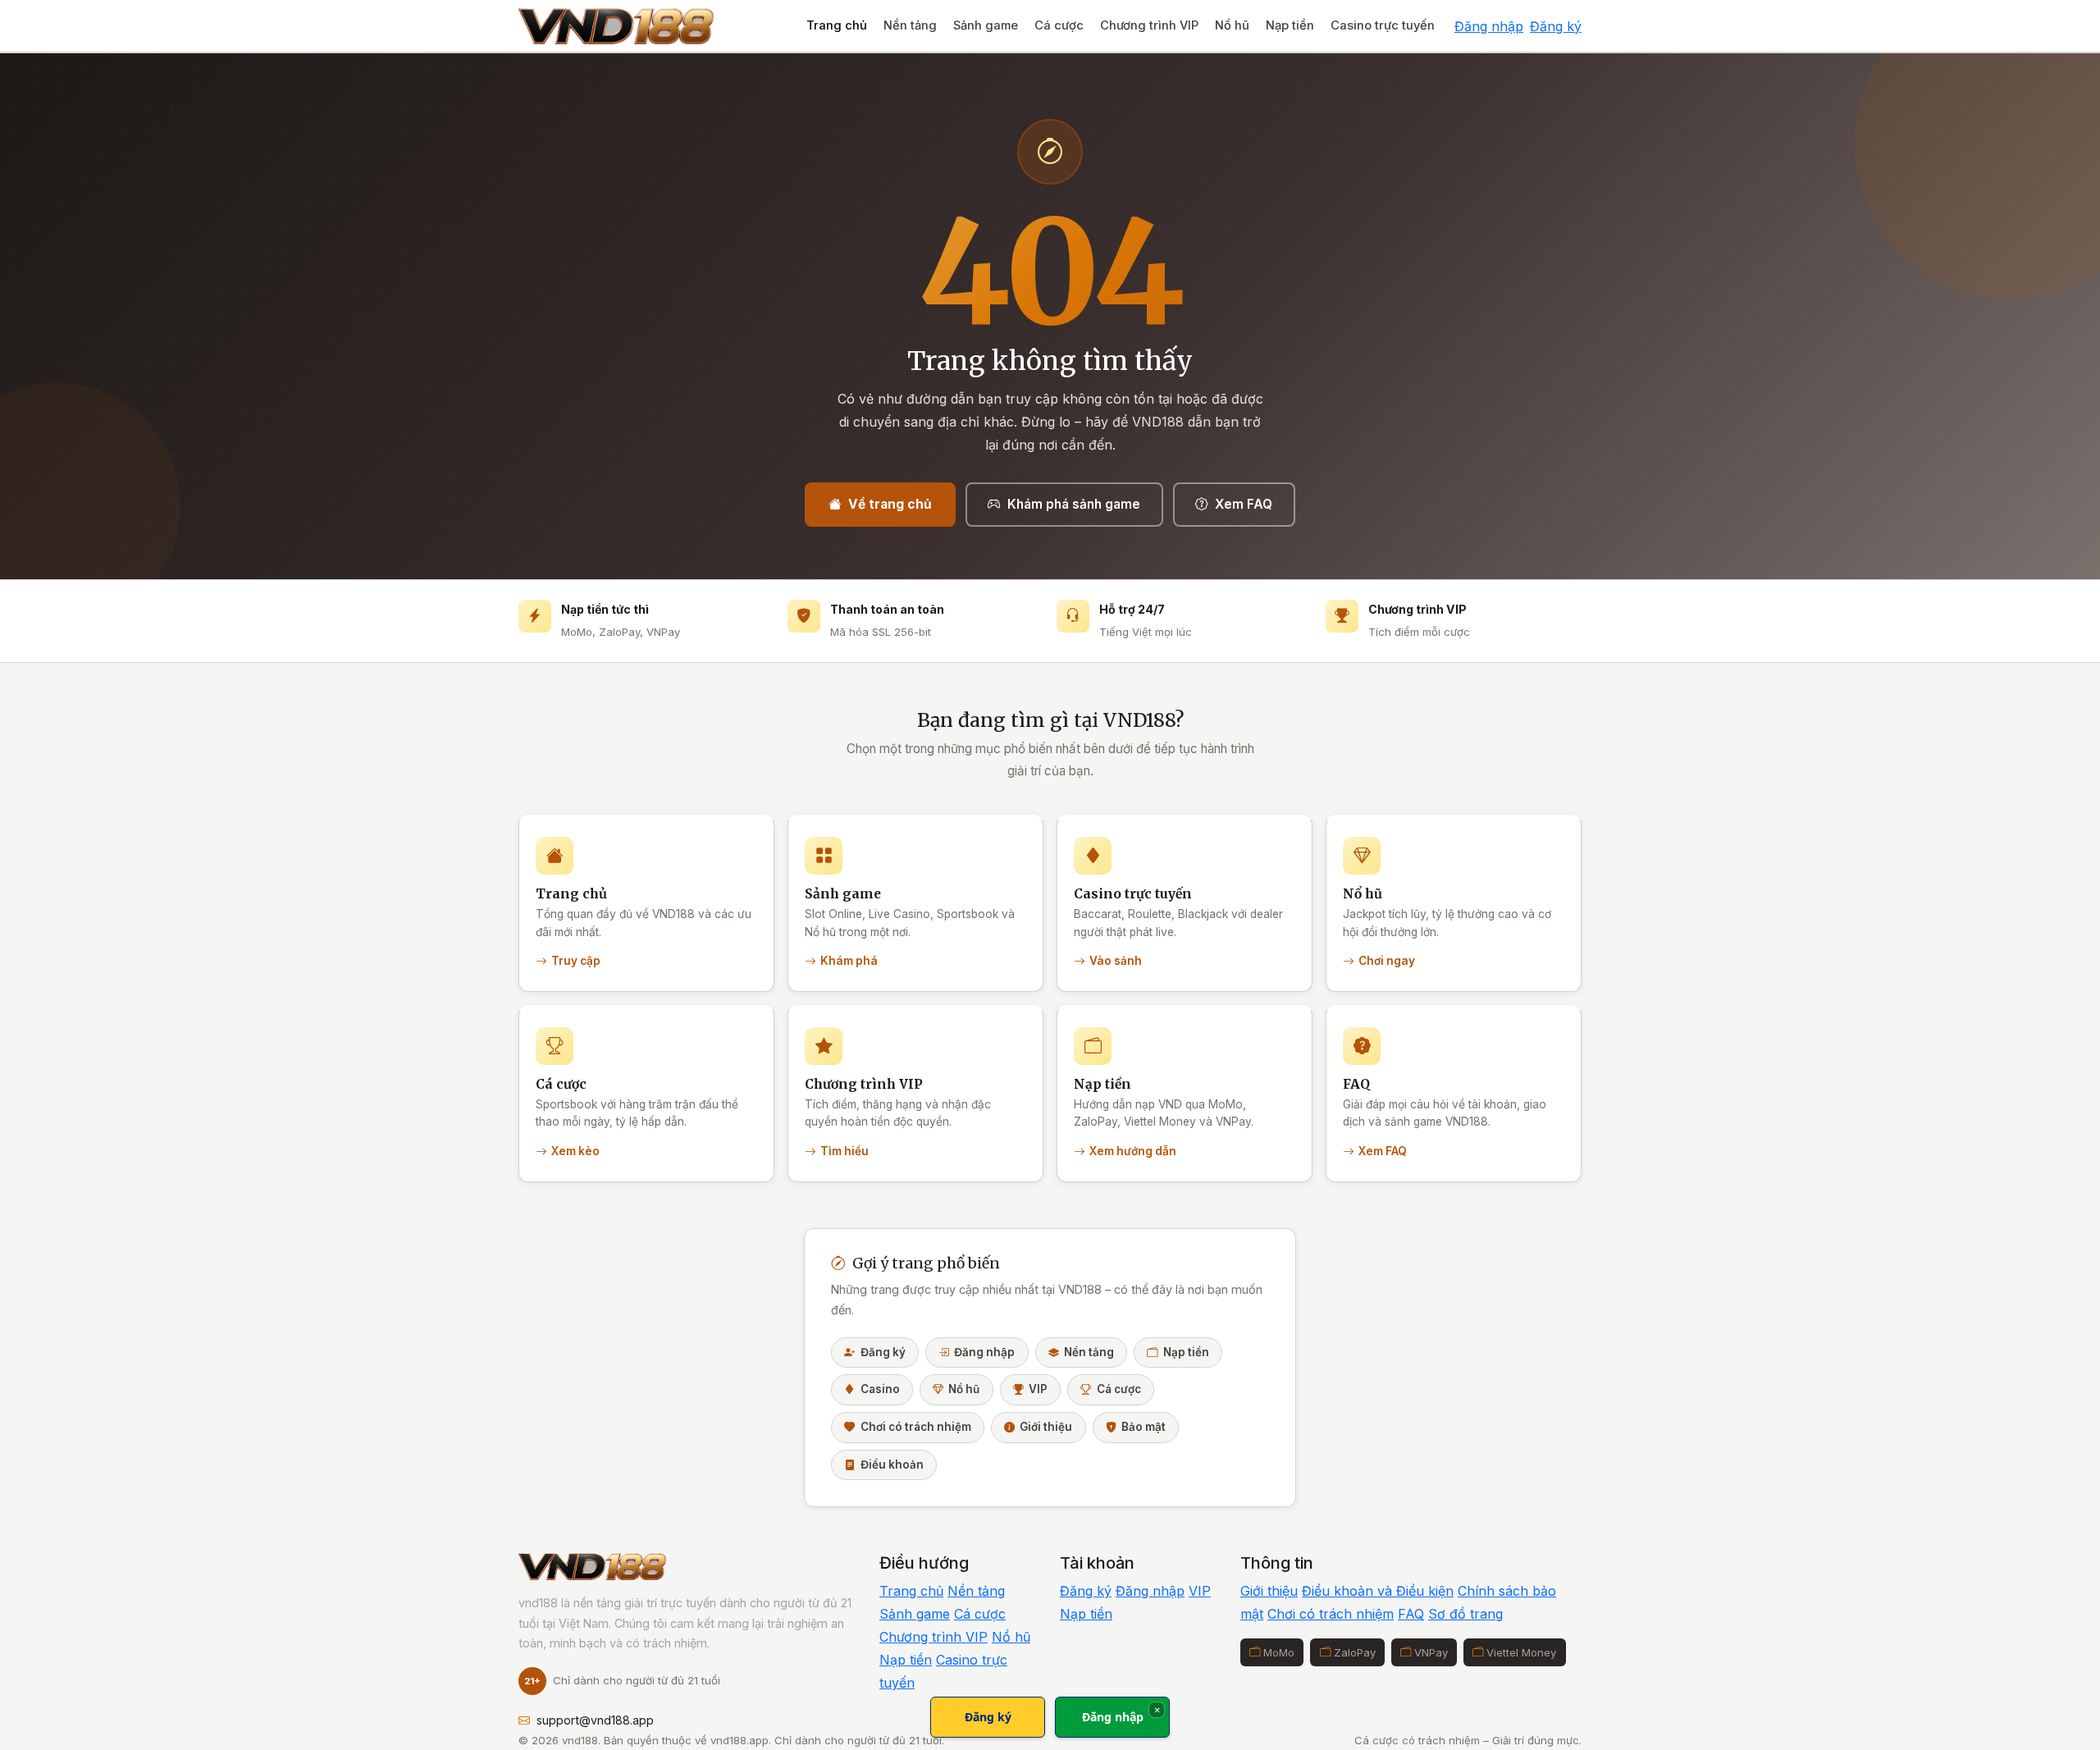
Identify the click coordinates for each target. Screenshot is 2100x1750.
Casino (880, 1389)
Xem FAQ (1244, 504)
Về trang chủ (890, 504)
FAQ (1411, 1614)
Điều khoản (892, 1464)
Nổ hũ (1232, 25)
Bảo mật (1144, 1427)
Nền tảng (910, 25)
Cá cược (1059, 25)
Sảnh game (986, 25)
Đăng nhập (1489, 26)
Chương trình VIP (1149, 25)
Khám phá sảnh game (1074, 504)
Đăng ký (1556, 26)
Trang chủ (837, 25)
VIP (1038, 1389)
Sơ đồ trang (1465, 1614)
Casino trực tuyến (1383, 25)
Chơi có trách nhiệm (916, 1427)
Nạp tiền (1290, 25)
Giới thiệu (1046, 1427)
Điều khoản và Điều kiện (1378, 1591)
